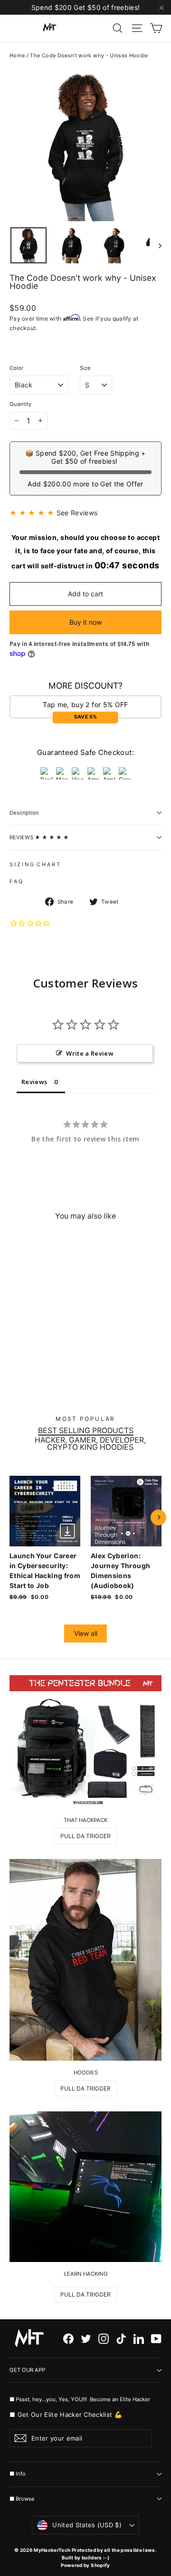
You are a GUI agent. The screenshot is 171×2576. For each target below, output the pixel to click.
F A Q (16, 881)
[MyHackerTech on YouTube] (156, 2338)
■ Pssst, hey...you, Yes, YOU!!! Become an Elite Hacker (81, 2399)
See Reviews (77, 513)
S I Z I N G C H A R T (35, 864)
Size (85, 368)
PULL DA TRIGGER (85, 1836)
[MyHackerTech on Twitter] (86, 2338)
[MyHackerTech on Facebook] (68, 2338)
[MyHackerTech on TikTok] (121, 2338)
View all (86, 1633)
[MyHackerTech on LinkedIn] (139, 2338)
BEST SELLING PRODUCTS (86, 1431)
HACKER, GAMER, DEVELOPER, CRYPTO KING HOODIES (90, 1444)
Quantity (20, 404)
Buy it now (85, 622)
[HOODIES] (85, 1960)
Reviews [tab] (34, 1082)
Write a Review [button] (90, 1053)
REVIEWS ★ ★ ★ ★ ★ (39, 837)
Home (17, 55)
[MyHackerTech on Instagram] (104, 2338)
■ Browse (22, 2499)
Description (24, 813)
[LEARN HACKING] (85, 2187)
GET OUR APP (27, 2370)
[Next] (158, 1517)
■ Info (18, 2474)
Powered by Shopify (85, 2565)
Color (16, 368)
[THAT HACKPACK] (85, 1742)
